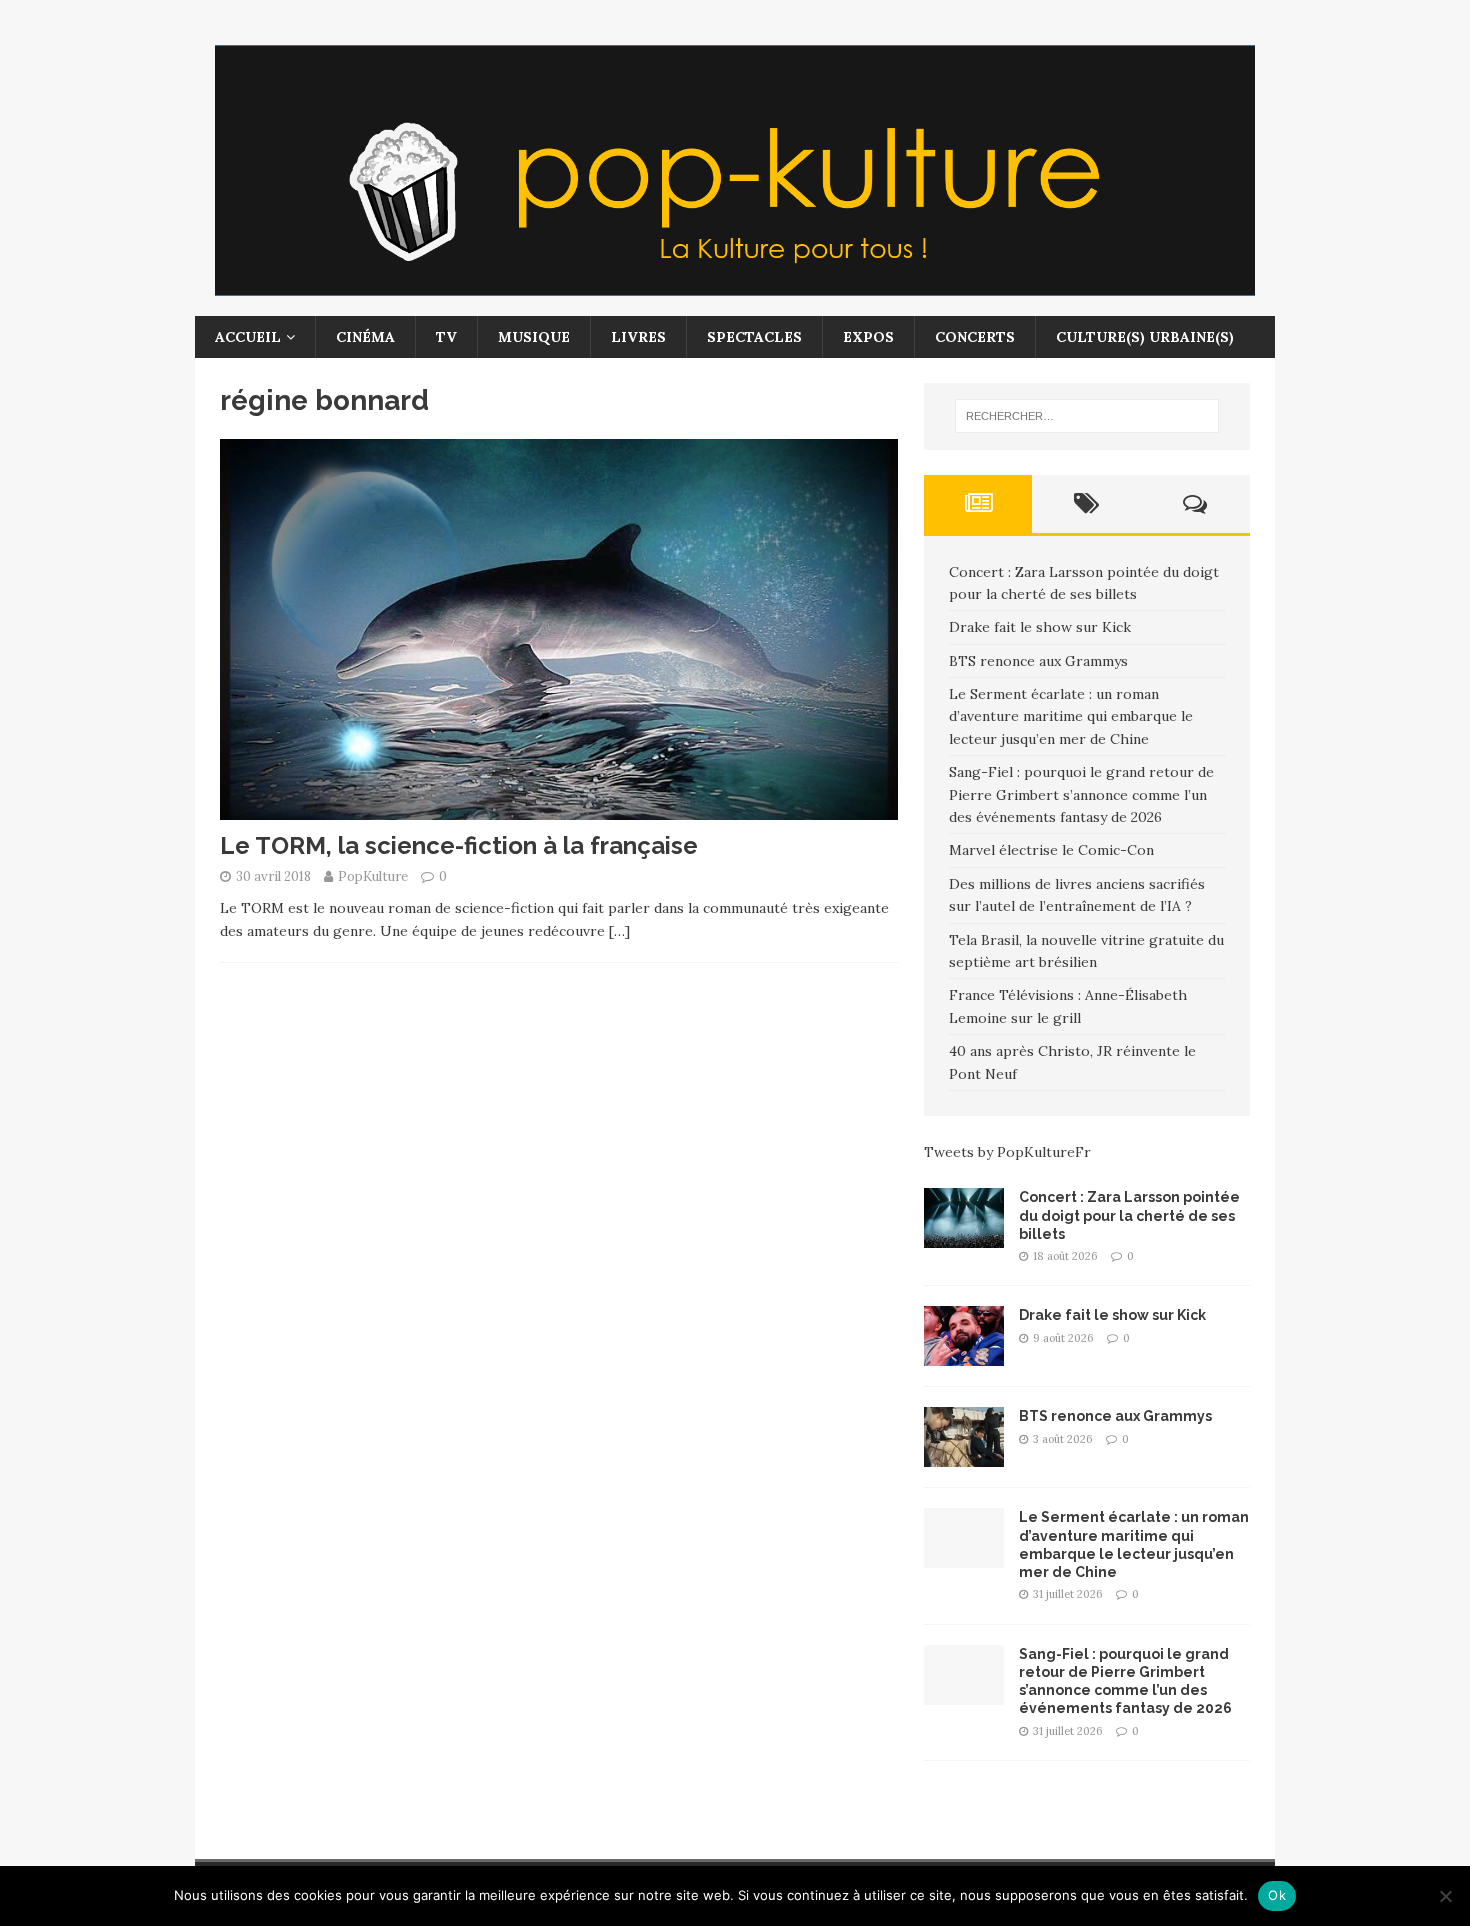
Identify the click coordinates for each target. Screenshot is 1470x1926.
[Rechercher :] (1087, 416)
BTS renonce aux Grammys (1038, 661)
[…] (619, 931)
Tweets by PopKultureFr (1007, 1152)
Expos (868, 337)
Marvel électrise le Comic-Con (1051, 850)
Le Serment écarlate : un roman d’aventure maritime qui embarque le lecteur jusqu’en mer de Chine (1071, 716)
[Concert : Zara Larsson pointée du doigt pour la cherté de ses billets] (964, 1237)
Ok (1277, 1895)
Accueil (248, 337)
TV (446, 337)
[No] (1445, 1896)
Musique (534, 337)
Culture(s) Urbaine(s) (1145, 337)
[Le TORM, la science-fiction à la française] (559, 809)
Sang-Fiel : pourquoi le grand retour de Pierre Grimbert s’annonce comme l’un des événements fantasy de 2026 (1081, 794)
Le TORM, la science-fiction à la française (459, 845)
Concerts (975, 337)
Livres (638, 337)
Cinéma (365, 337)
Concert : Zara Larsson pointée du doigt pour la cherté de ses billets (1129, 1215)
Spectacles (754, 337)
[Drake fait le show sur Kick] (964, 1355)
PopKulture (373, 876)
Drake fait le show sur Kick (1040, 627)
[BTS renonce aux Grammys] (964, 1456)
